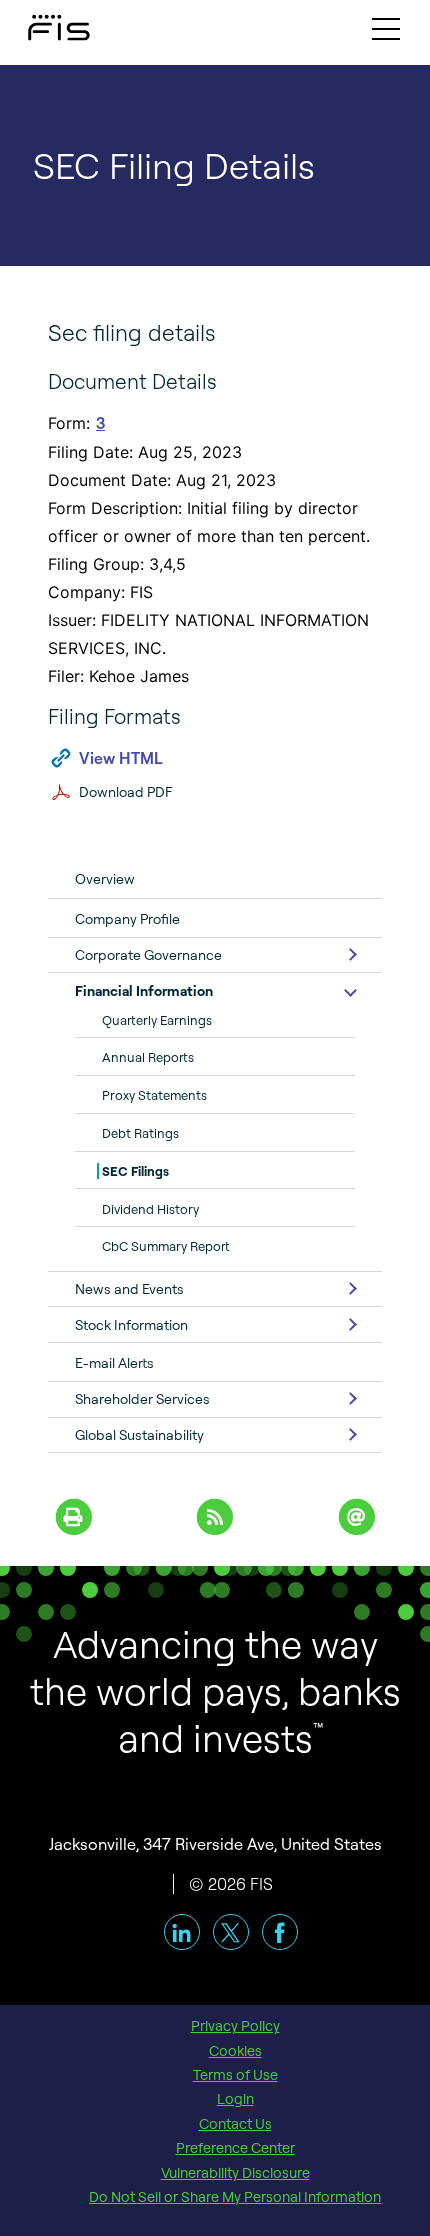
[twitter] (231, 1932)
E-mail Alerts (114, 1362)
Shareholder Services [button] (142, 1398)
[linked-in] (182, 1932)
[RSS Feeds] (215, 1515)
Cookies (235, 2051)
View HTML (121, 758)
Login (235, 2099)
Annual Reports (148, 1057)
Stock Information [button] (131, 1324)
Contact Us (235, 2124)
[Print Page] (73, 1515)
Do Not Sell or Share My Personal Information (235, 2197)
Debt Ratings (140, 1133)
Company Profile (127, 918)
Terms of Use (235, 2075)
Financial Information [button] (144, 990)
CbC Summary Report (166, 1246)
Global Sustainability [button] (139, 1434)
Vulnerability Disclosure (235, 2173)
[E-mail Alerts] (356, 1515)
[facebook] (280, 1932)
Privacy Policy (235, 2026)
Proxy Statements (154, 1095)
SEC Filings (135, 1171)
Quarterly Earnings (157, 1020)
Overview (105, 878)
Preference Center (235, 2148)
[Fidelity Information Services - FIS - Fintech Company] (40, 23)
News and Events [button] (129, 1288)
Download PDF (126, 791)
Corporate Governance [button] (148, 954)
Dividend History (150, 1209)
